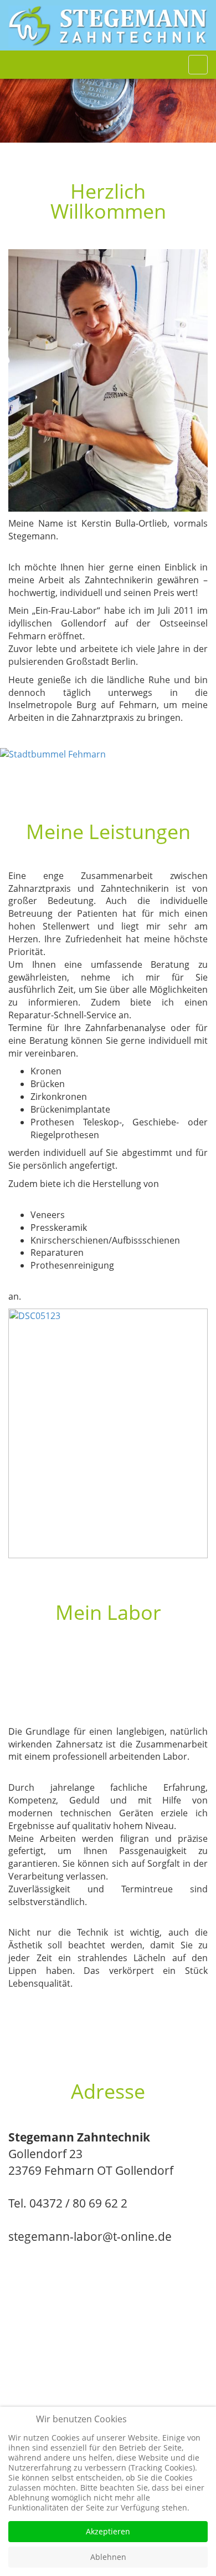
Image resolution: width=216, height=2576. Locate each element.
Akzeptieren (108, 2531)
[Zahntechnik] (108, 27)
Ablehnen (108, 2557)
